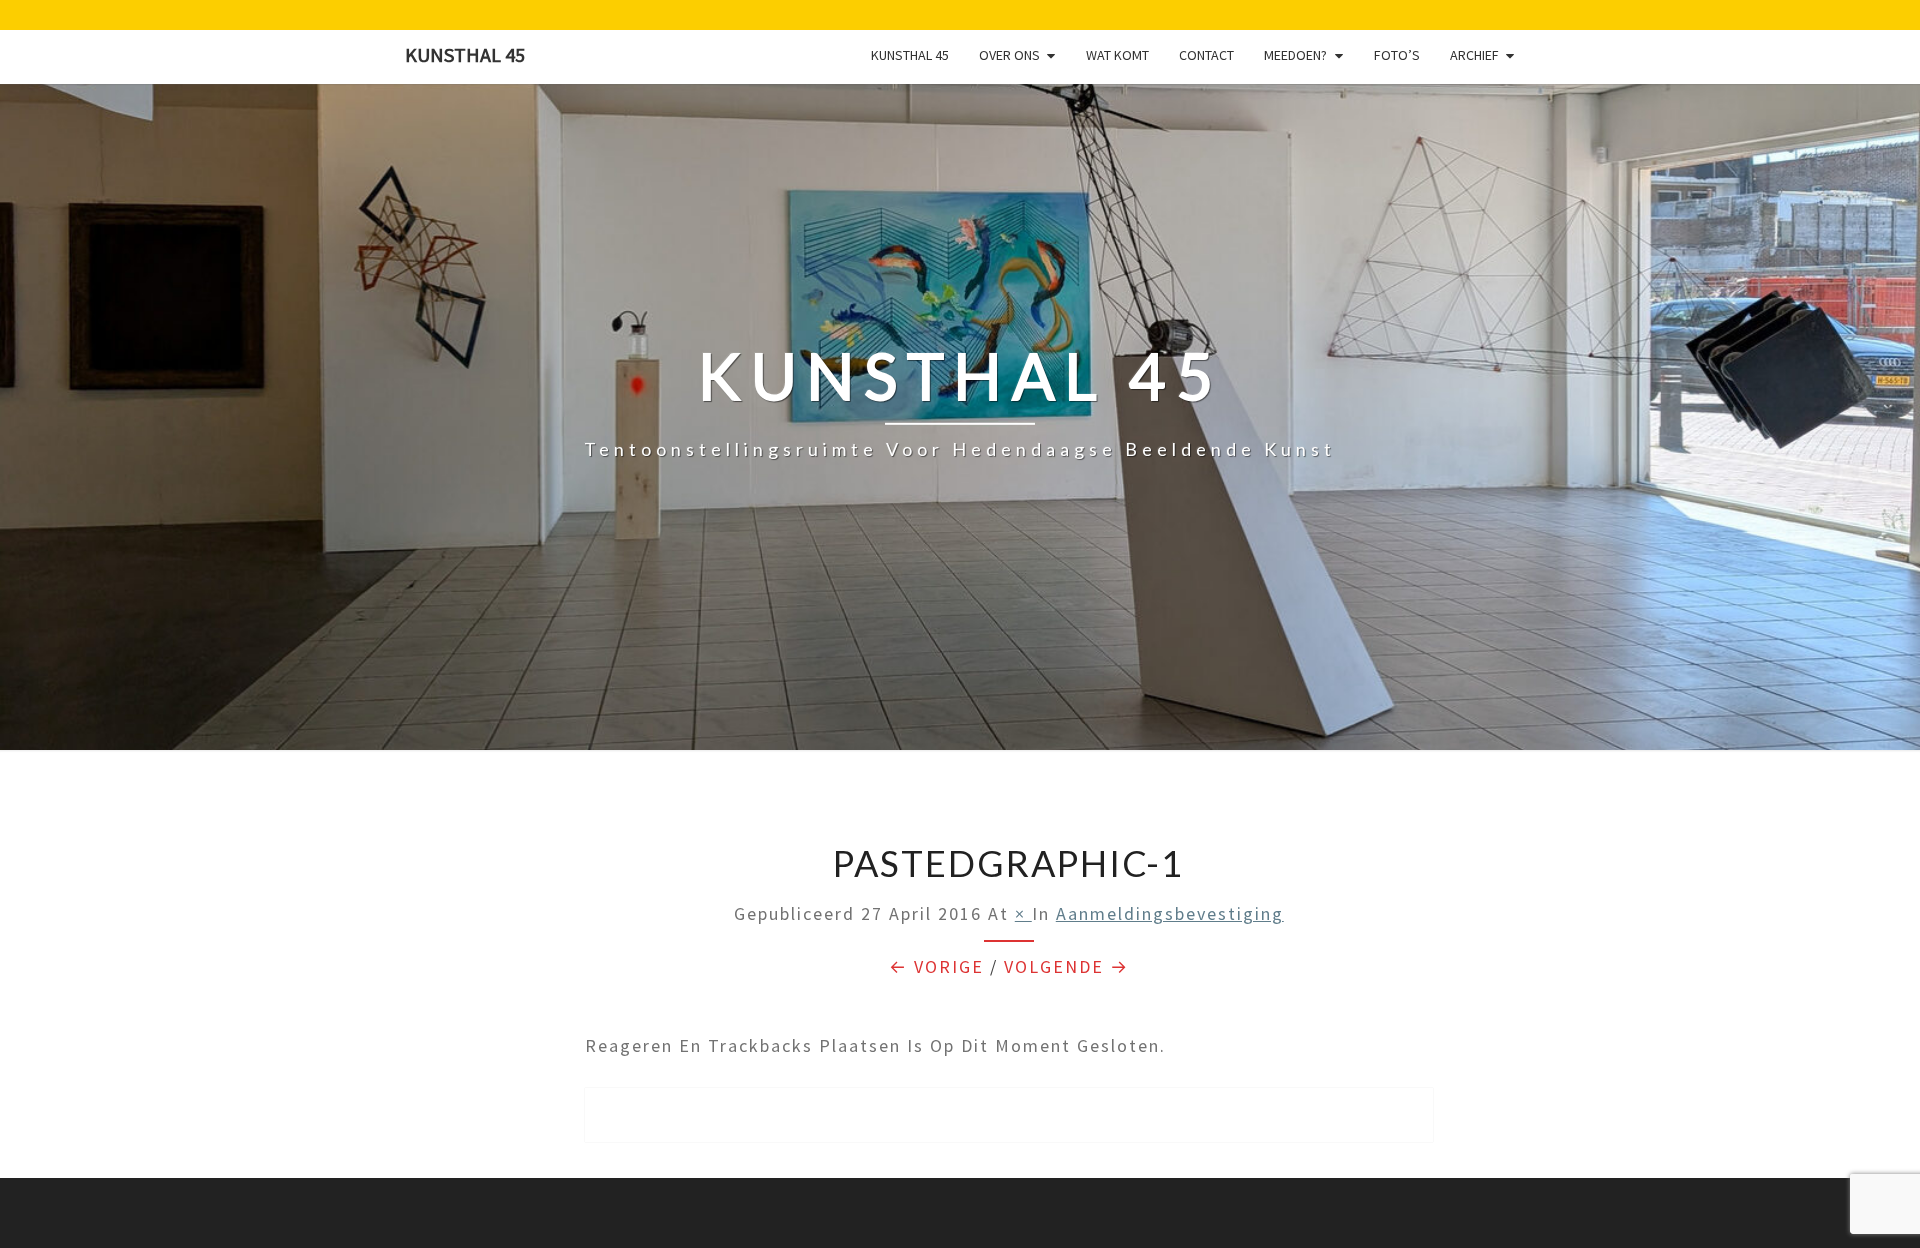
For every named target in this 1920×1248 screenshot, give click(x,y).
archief (1474, 55)
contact (1206, 55)
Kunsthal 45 (465, 54)
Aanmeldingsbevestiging (1170, 913)
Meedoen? (1295, 55)
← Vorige (936, 966)
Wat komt (1117, 55)
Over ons (1009, 55)
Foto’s (1397, 55)
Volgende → (1066, 966)
